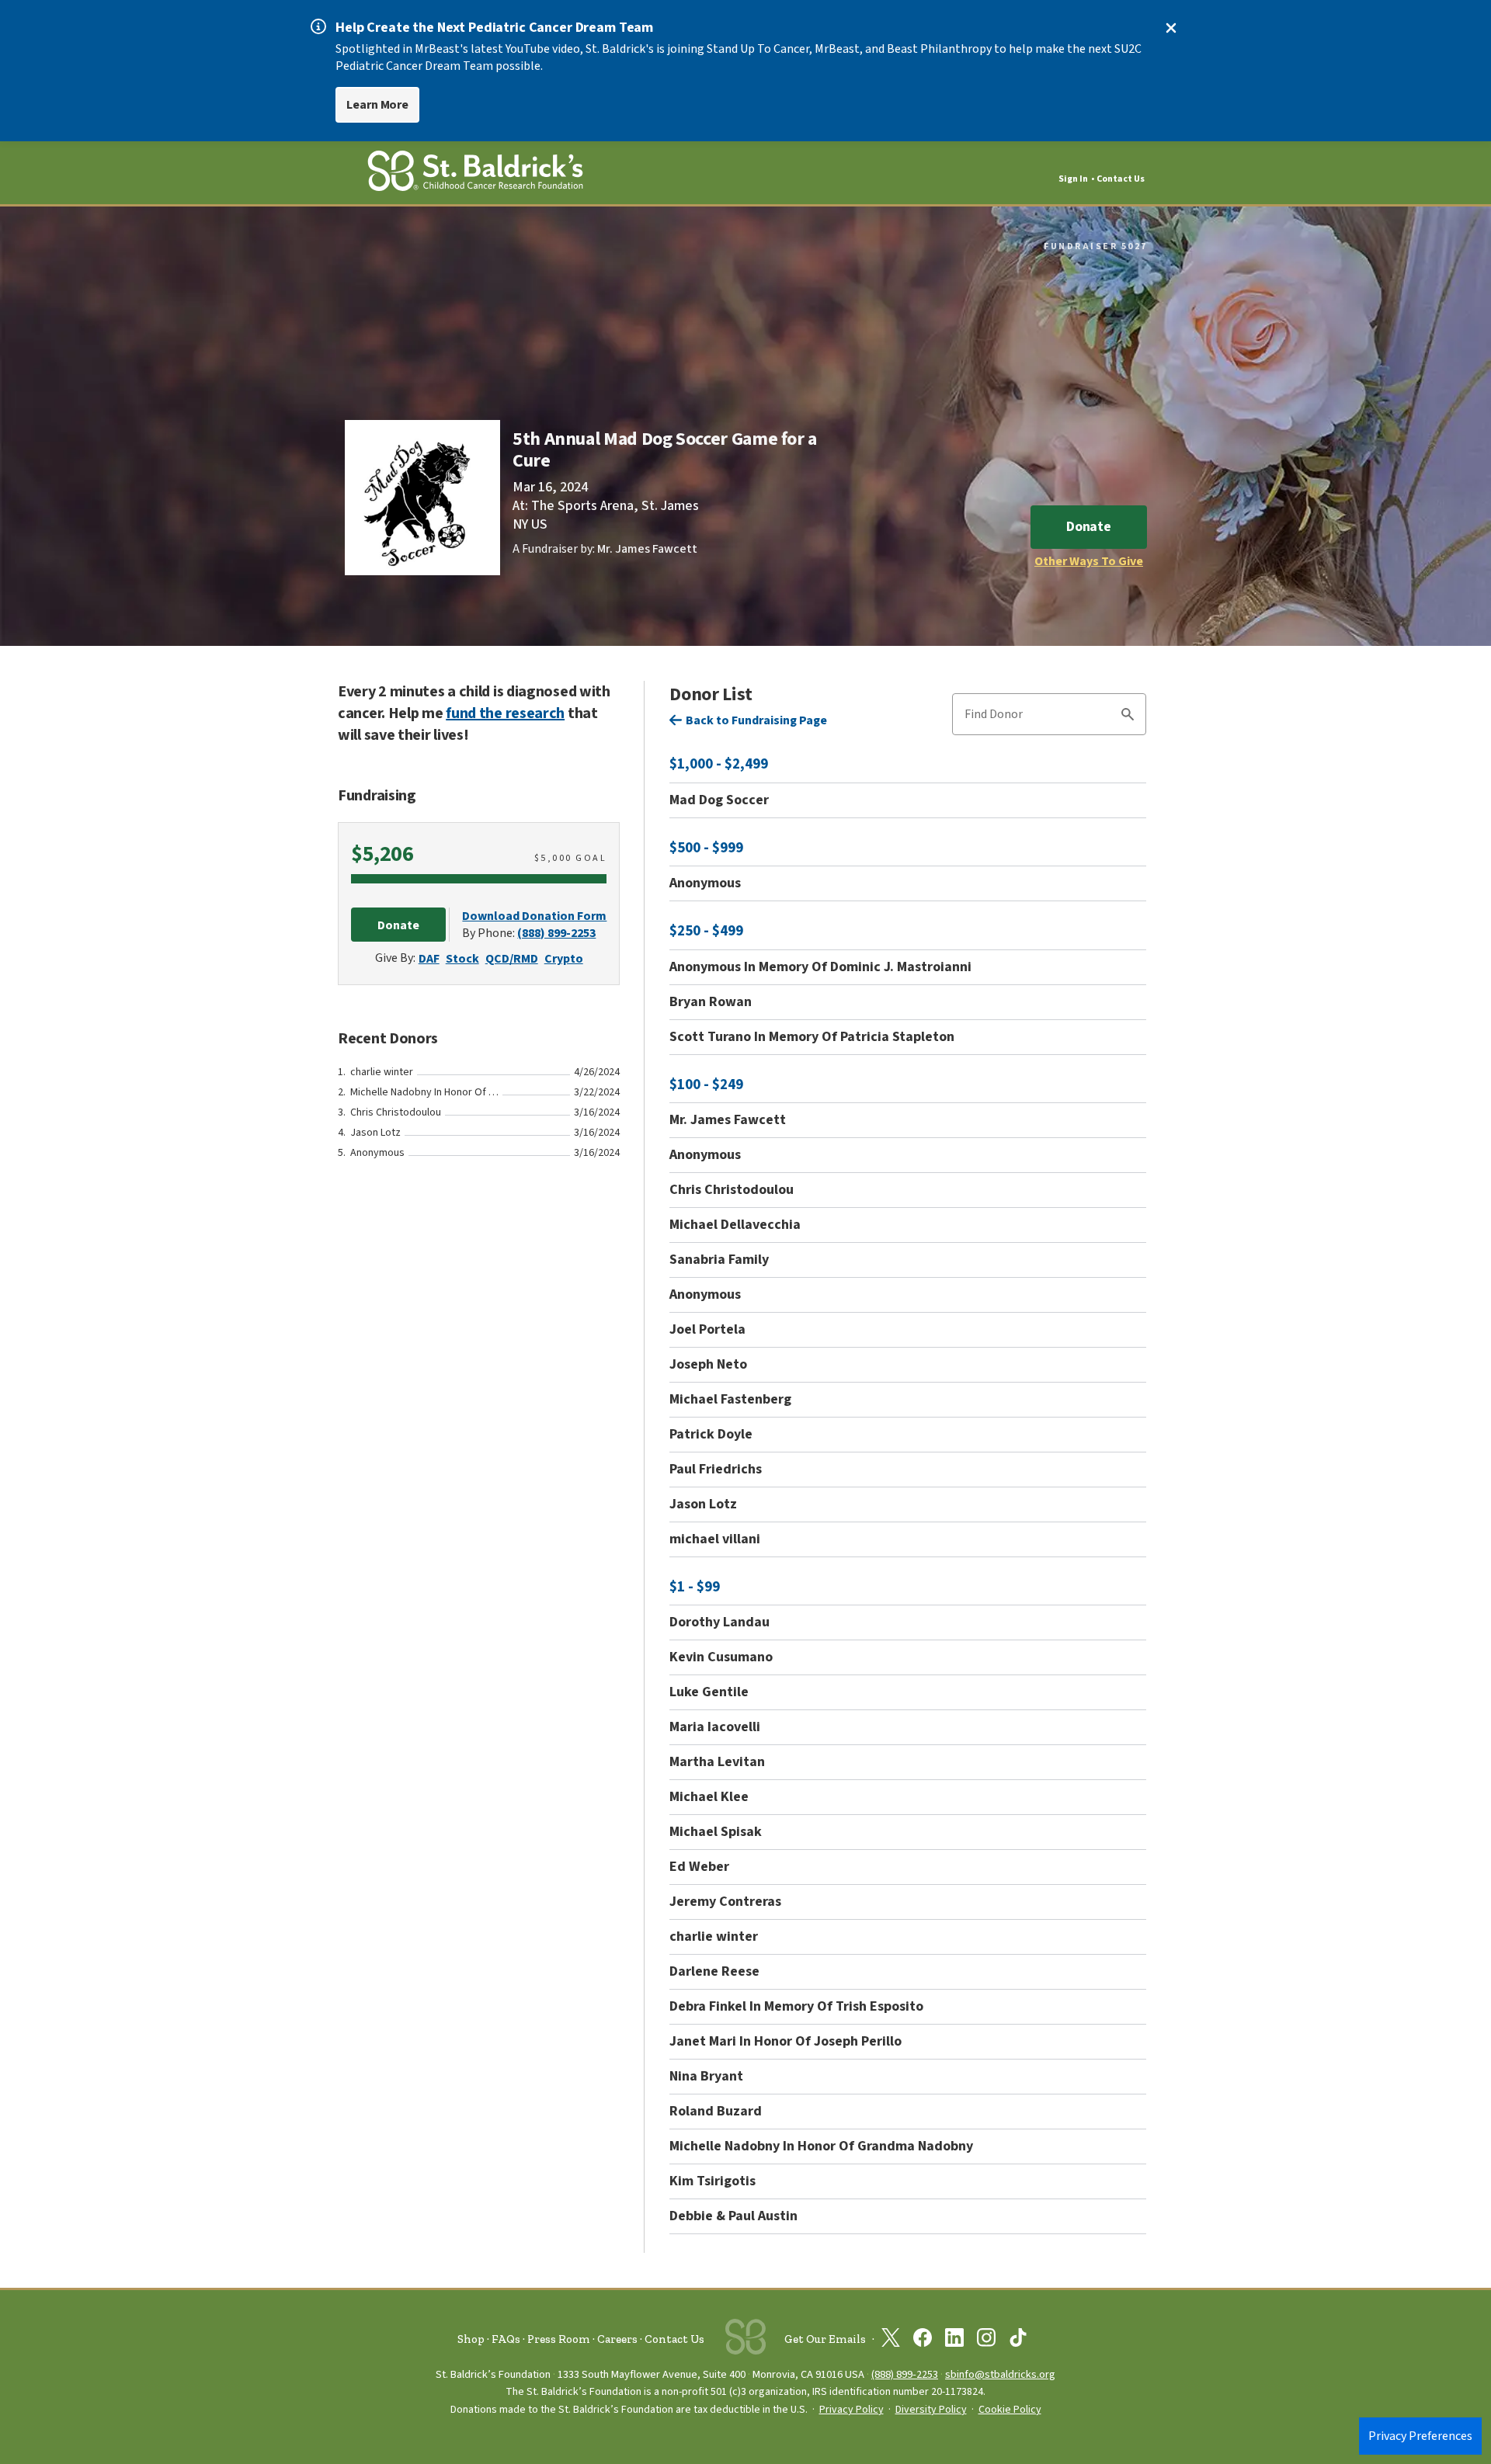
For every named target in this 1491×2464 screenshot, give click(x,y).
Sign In (1073, 179)
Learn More (377, 105)
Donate (1089, 527)
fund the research (505, 713)
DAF (429, 959)
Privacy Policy (852, 2410)
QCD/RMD (512, 959)
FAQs (506, 2339)
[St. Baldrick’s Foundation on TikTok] (1018, 2341)
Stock (462, 959)
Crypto (564, 959)
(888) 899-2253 (556, 933)
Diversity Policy (931, 2410)
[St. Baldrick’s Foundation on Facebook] (923, 2341)
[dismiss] (1171, 28)
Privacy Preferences (1420, 2436)
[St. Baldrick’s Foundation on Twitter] (891, 2341)
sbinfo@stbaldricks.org (1000, 2374)
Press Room (559, 2339)
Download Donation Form (534, 916)
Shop (471, 2339)
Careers (617, 2339)
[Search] (1128, 717)
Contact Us (1121, 179)
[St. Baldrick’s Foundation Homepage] (475, 174)
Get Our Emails (825, 2339)
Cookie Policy (1010, 2410)
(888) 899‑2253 (905, 2374)
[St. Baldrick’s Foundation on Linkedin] (954, 2341)
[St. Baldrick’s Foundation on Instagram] (986, 2341)
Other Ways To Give (1089, 561)
